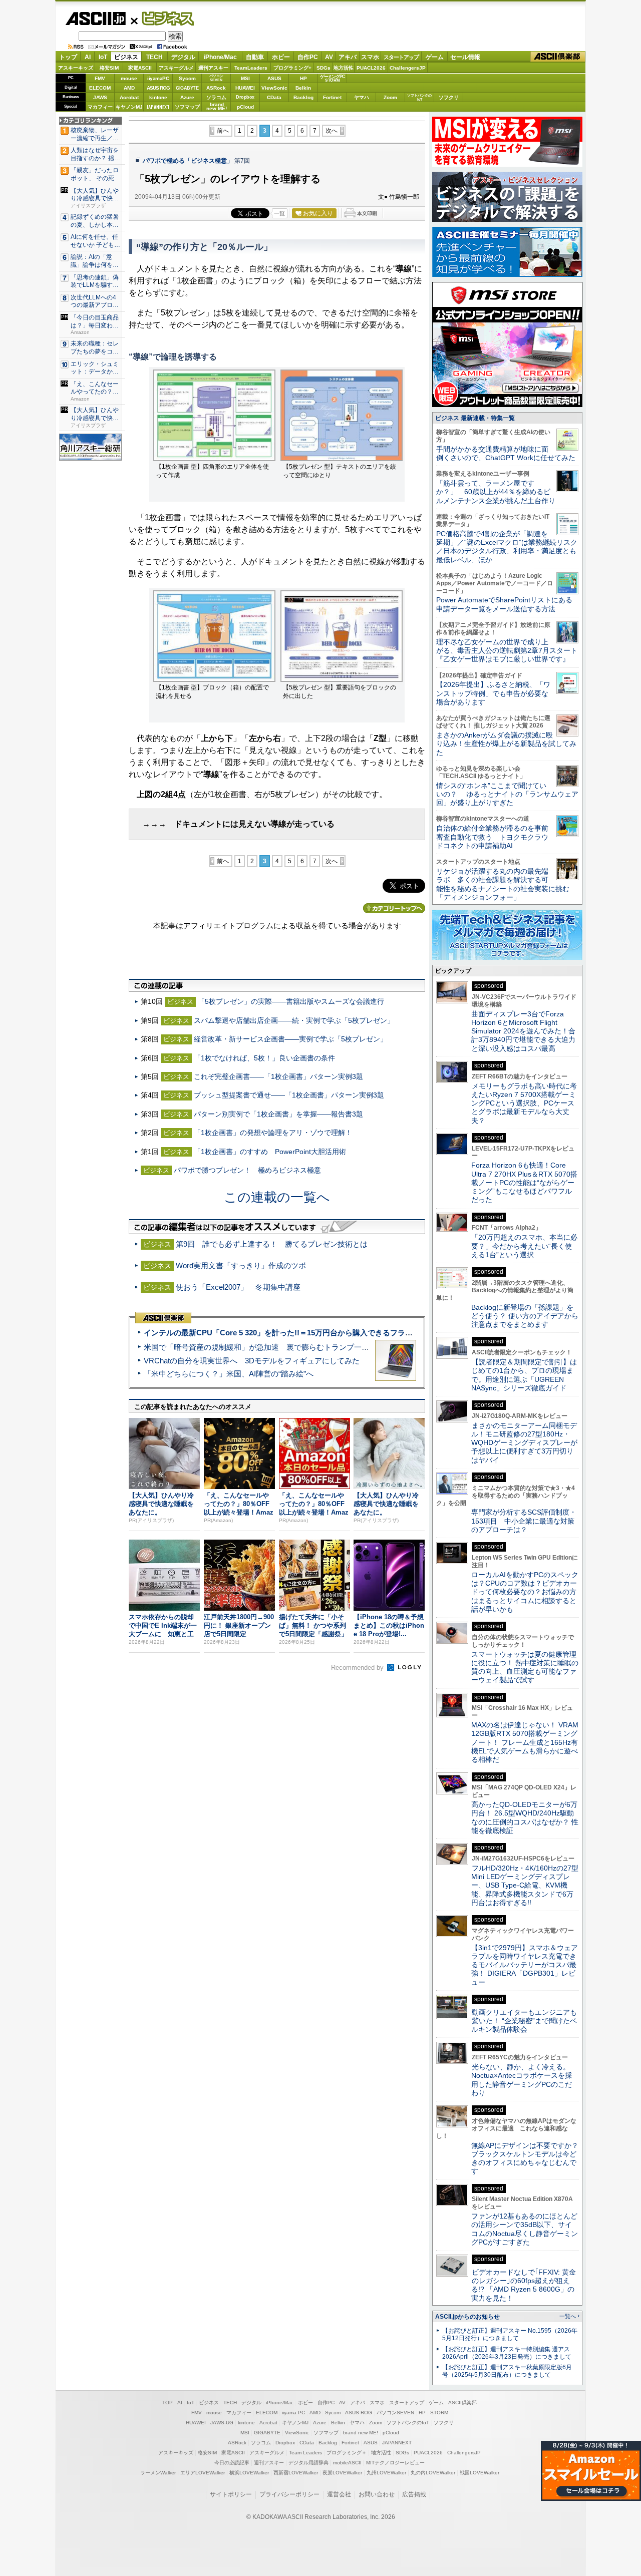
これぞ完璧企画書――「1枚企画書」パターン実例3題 (278, 1076)
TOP (168, 2403)
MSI (245, 78)
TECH (154, 57)
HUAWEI (245, 88)
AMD (129, 88)
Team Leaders (305, 2453)
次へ (332, 131)
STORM (439, 2413)
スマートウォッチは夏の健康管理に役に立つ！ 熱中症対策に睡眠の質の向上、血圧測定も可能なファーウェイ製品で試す (525, 1667)
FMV (100, 78)
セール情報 (465, 57)
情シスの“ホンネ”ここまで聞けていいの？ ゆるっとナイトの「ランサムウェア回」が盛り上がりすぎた (507, 794)
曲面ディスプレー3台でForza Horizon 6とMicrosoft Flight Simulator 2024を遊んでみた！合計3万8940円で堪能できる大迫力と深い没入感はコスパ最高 (523, 1031)
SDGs (324, 68)
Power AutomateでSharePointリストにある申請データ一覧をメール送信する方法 (504, 604)
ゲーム (435, 57)
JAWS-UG (222, 2423)
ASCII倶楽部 (558, 57)
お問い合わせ (377, 2494)
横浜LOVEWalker (249, 2473)
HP (303, 78)
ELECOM (100, 88)
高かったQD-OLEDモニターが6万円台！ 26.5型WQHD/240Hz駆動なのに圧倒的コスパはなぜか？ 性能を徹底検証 (525, 1817)
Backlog (303, 97)
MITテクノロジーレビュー (395, 2463)
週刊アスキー (213, 68)
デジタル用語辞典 (308, 2463)
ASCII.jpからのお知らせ (467, 2317)
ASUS (274, 78)
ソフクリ (449, 97)
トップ (68, 57)
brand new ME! (361, 2433)
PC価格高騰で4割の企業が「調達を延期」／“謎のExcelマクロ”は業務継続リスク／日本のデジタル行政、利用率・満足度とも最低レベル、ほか (507, 547)
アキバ (348, 57)
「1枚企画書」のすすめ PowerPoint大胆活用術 (270, 1152)
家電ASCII (140, 68)
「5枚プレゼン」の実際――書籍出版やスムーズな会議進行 (291, 1001)
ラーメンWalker (158, 2473)
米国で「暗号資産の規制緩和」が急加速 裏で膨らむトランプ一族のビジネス (275, 1347)
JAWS (100, 97)
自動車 (255, 57)
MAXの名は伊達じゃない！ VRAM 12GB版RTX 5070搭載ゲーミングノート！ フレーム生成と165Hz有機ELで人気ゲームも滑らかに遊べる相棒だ (525, 1742)
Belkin (303, 88)
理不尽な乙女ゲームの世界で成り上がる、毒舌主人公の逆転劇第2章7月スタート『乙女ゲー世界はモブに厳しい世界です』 (507, 651)
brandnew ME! (217, 107)
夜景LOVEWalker (342, 2473)
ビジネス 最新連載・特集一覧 (475, 418)
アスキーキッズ (76, 68)
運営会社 (339, 2494)
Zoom (390, 97)
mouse (129, 78)
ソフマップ (187, 107)
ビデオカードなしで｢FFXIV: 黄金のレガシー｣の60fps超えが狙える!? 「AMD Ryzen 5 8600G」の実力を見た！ (524, 2285)
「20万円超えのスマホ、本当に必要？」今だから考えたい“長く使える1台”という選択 (524, 1246)
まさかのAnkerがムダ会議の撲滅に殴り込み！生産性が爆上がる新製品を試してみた (506, 744)
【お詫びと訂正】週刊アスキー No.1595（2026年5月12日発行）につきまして (510, 2334)
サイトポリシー (231, 2494)
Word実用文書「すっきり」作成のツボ (241, 1265)
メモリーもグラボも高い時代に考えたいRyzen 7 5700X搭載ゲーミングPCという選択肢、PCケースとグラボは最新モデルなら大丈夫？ (524, 1103)
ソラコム (216, 97)
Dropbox (245, 97)
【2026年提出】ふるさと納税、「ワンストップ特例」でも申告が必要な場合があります (493, 693)
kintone (158, 97)
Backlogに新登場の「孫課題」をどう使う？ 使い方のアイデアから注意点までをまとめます (525, 1316)
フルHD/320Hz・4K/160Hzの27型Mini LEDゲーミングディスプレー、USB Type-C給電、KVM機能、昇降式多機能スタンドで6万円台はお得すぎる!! (525, 1885)
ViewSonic (274, 88)
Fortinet (332, 97)
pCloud (245, 107)
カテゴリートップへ (394, 908)
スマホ (370, 57)
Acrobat (129, 97)
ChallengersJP (408, 68)
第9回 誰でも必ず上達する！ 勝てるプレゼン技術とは (272, 1244)
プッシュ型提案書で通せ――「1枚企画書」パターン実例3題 (289, 1095)
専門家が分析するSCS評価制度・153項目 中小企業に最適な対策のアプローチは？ (524, 1521)
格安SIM (109, 68)
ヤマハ (362, 97)
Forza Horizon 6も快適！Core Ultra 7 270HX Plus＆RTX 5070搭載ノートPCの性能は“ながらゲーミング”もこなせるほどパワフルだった (524, 1182)
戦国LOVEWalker (479, 2473)
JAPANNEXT (158, 107)
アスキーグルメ (176, 68)
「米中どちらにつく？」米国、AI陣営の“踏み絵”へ (229, 1374)
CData (274, 97)
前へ (223, 131)
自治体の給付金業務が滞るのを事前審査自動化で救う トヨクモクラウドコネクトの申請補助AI (492, 837)
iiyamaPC (158, 78)
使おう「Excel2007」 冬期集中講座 (238, 1287)
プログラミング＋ (347, 2453)
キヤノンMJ (129, 107)
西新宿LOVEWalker (296, 2473)
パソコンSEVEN (216, 78)
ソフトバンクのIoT (419, 97)
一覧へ (568, 2316)
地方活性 (344, 68)
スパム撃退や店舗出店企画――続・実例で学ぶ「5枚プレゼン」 (294, 1020)
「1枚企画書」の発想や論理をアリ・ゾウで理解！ (273, 1133)
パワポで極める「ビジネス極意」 (188, 161)
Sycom (187, 78)
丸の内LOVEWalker (433, 2473)
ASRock (216, 88)
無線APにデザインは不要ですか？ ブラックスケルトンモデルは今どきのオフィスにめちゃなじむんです (528, 2158)
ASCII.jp (95, 19)
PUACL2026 (371, 68)
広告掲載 (414, 2494)
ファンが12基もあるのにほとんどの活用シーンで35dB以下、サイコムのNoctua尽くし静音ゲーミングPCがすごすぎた (525, 2229)
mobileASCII (347, 2463)
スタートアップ (401, 57)
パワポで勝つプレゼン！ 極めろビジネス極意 (247, 1170)
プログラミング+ (292, 68)
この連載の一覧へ (277, 1197)
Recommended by (358, 1668)
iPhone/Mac (220, 57)
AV (329, 57)
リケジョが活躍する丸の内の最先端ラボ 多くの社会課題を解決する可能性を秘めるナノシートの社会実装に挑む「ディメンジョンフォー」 (503, 884)
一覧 (279, 213)
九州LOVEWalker (386, 2473)
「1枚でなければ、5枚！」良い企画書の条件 (264, 1058)
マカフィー (100, 107)
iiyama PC (293, 2413)
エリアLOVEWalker (203, 2473)
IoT (103, 57)
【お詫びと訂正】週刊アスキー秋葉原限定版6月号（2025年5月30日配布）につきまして (507, 2371)
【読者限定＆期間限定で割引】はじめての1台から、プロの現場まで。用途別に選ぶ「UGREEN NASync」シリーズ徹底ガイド (524, 1375)
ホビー (281, 57)
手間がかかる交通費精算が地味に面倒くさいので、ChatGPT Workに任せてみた (506, 453)
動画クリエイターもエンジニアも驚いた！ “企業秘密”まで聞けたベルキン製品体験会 (524, 2021)
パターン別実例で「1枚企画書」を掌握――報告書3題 (278, 1114)
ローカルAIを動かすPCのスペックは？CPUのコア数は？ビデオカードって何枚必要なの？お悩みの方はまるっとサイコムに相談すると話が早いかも (525, 1592)
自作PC (308, 57)
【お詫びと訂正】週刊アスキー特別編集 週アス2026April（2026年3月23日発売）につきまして (507, 2353)
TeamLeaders (251, 68)
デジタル (183, 57)
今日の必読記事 (232, 2463)
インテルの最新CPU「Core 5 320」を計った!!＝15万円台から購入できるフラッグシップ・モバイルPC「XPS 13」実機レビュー (360, 1333)
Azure (187, 97)
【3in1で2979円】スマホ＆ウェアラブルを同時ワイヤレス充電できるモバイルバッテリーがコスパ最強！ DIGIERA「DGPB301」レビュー (525, 1965)
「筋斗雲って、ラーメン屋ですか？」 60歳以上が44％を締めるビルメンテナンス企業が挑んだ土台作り (496, 492)
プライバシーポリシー (289, 2494)
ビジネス (162, 18)
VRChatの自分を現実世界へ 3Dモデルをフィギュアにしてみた (252, 1361)
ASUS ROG (158, 88)
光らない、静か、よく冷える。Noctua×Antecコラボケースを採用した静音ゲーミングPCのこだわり (522, 2080)
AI (88, 57)
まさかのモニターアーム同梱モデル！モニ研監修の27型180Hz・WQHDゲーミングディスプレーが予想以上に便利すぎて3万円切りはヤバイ (524, 1443)
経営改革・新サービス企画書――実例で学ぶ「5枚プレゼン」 (290, 1039)
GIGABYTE (187, 88)
